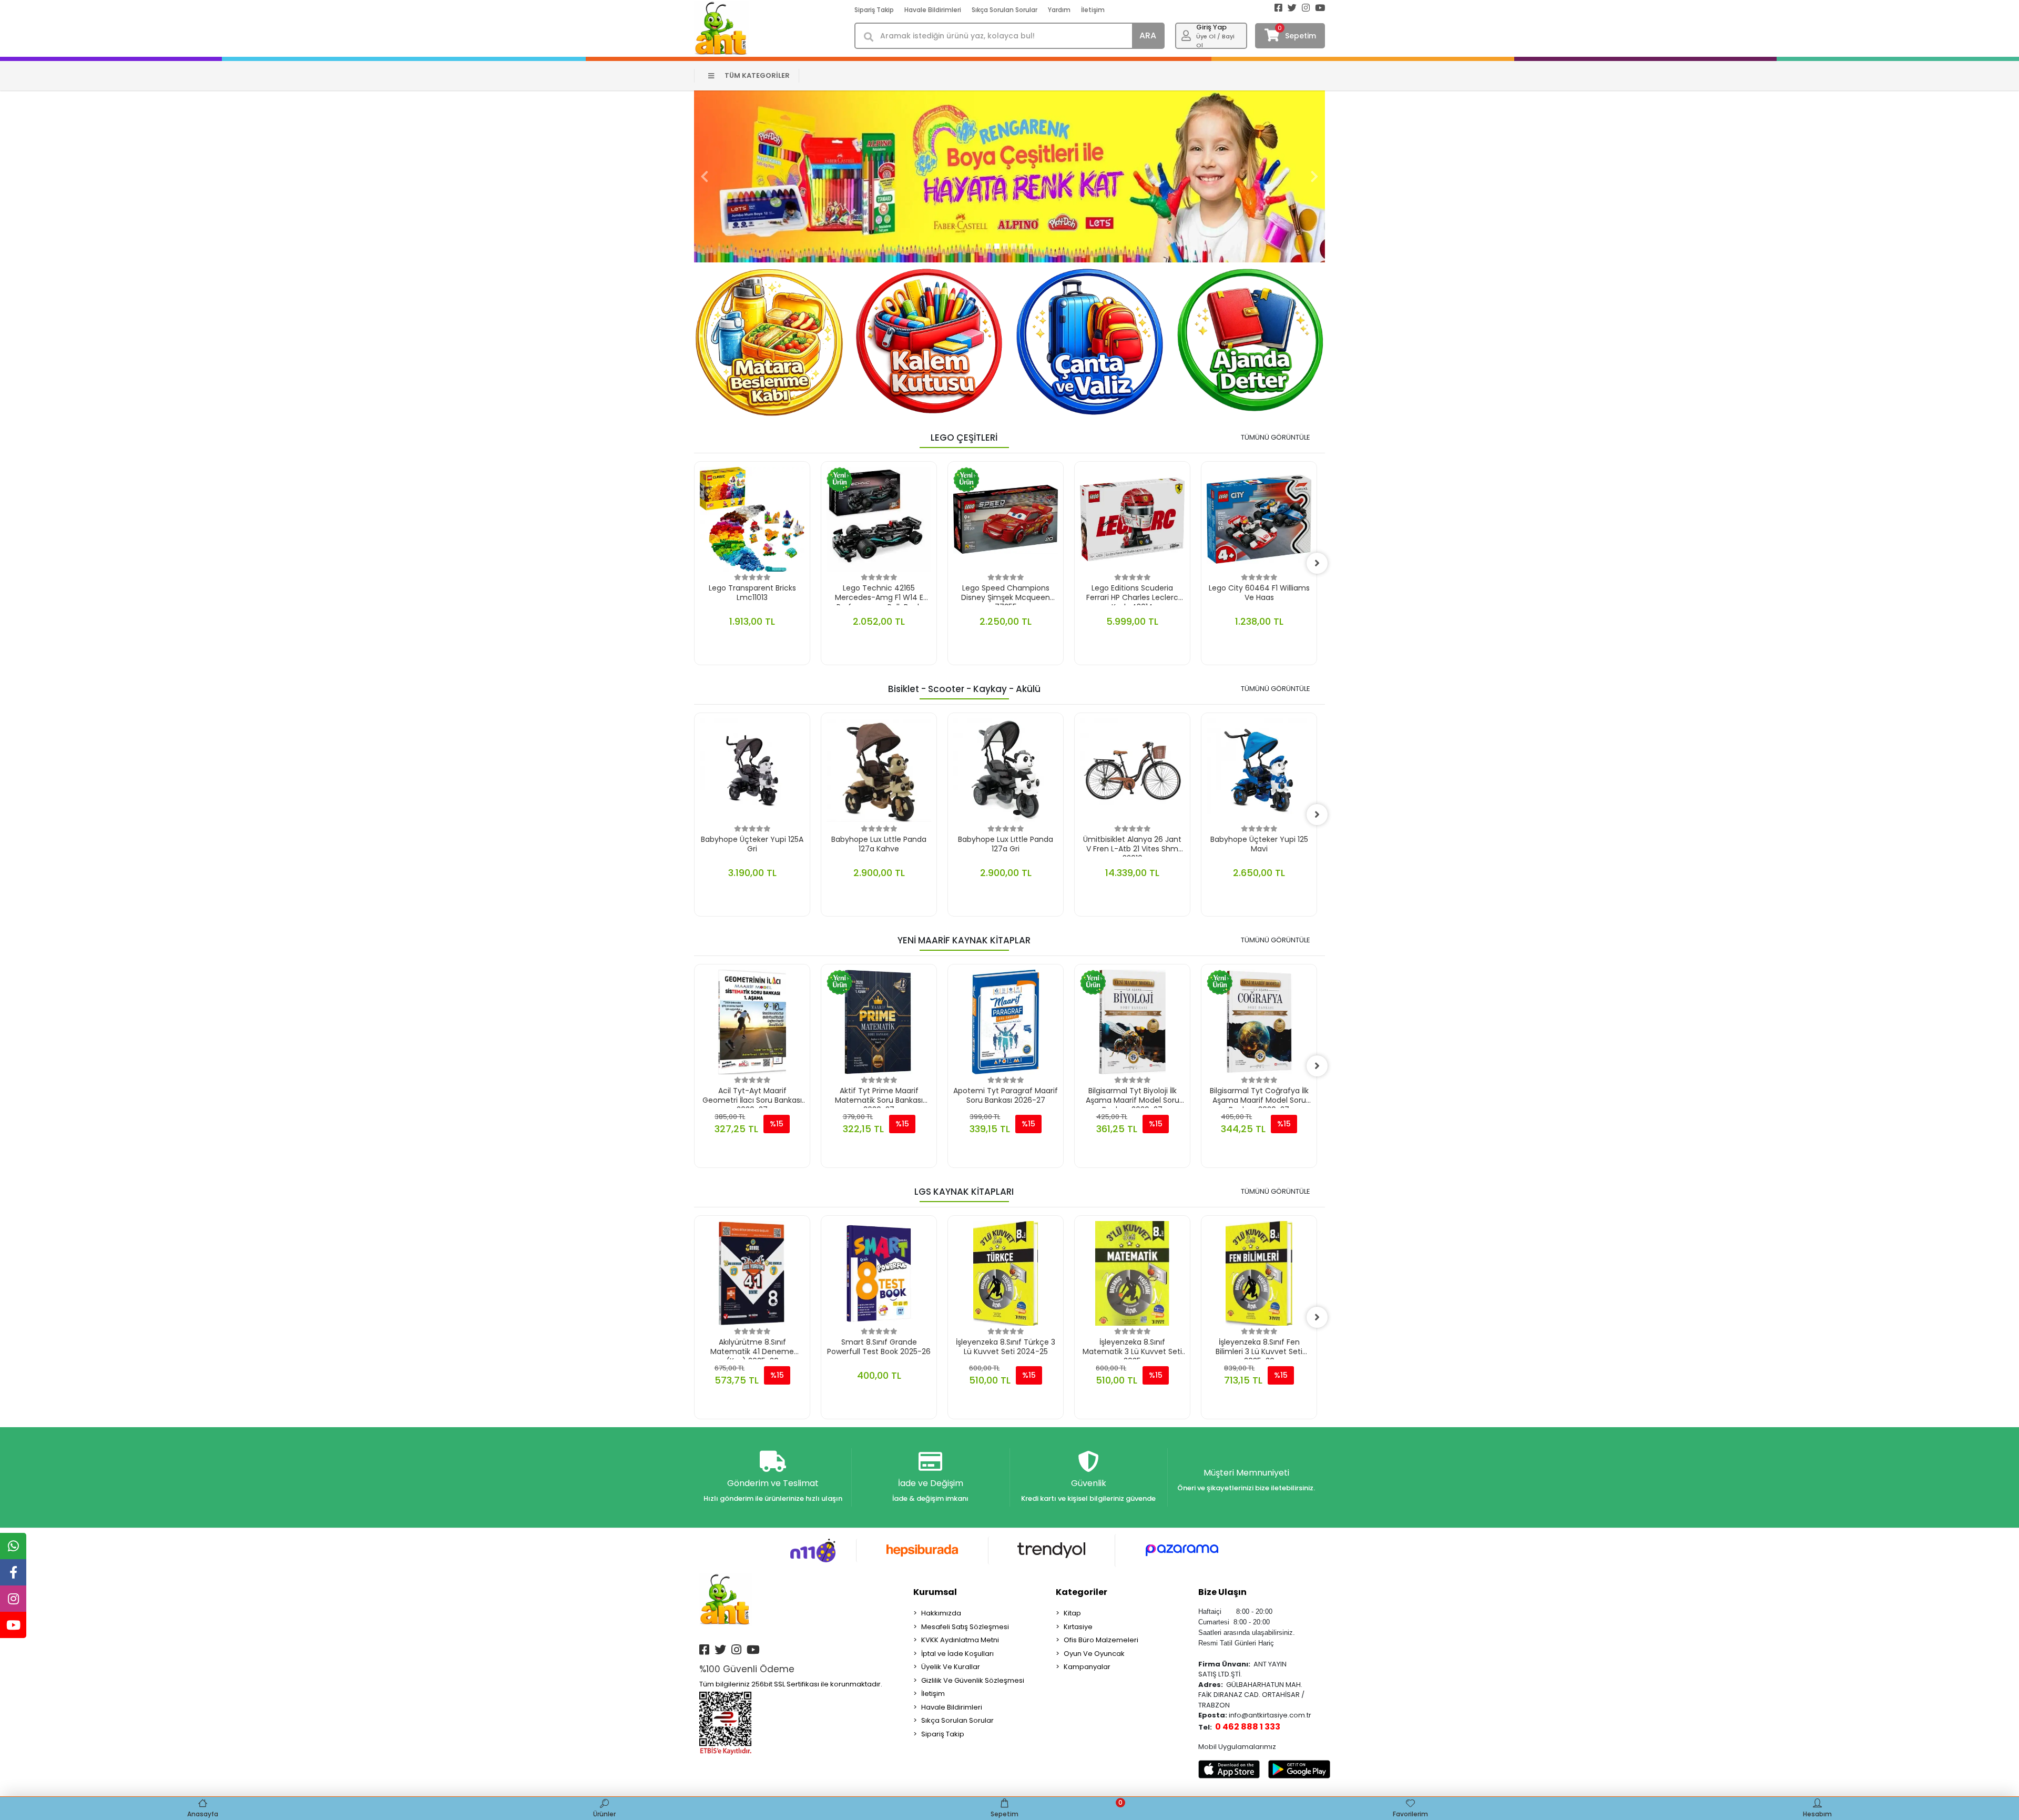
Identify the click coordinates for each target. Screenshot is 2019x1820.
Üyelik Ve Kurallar (951, 1667)
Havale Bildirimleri (933, 10)
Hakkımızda (941, 1613)
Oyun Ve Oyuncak (1094, 1654)
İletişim (1093, 10)
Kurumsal (935, 1592)
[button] (705, 176)
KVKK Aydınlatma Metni (960, 1640)
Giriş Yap (1211, 27)
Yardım (1059, 10)
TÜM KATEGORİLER (757, 75)
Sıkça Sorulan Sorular (1005, 10)
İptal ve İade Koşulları (957, 1654)
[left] (694, 563)
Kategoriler (1082, 1592)
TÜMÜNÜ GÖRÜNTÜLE (1276, 437)
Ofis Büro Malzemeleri (1101, 1640)
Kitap (1072, 1613)
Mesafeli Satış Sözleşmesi (965, 1627)
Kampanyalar (1087, 1667)
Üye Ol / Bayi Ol (1215, 41)
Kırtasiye (1078, 1627)
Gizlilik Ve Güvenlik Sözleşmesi (973, 1680)
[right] (1317, 563)
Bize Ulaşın (1222, 1592)
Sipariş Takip (874, 10)
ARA (1148, 35)
